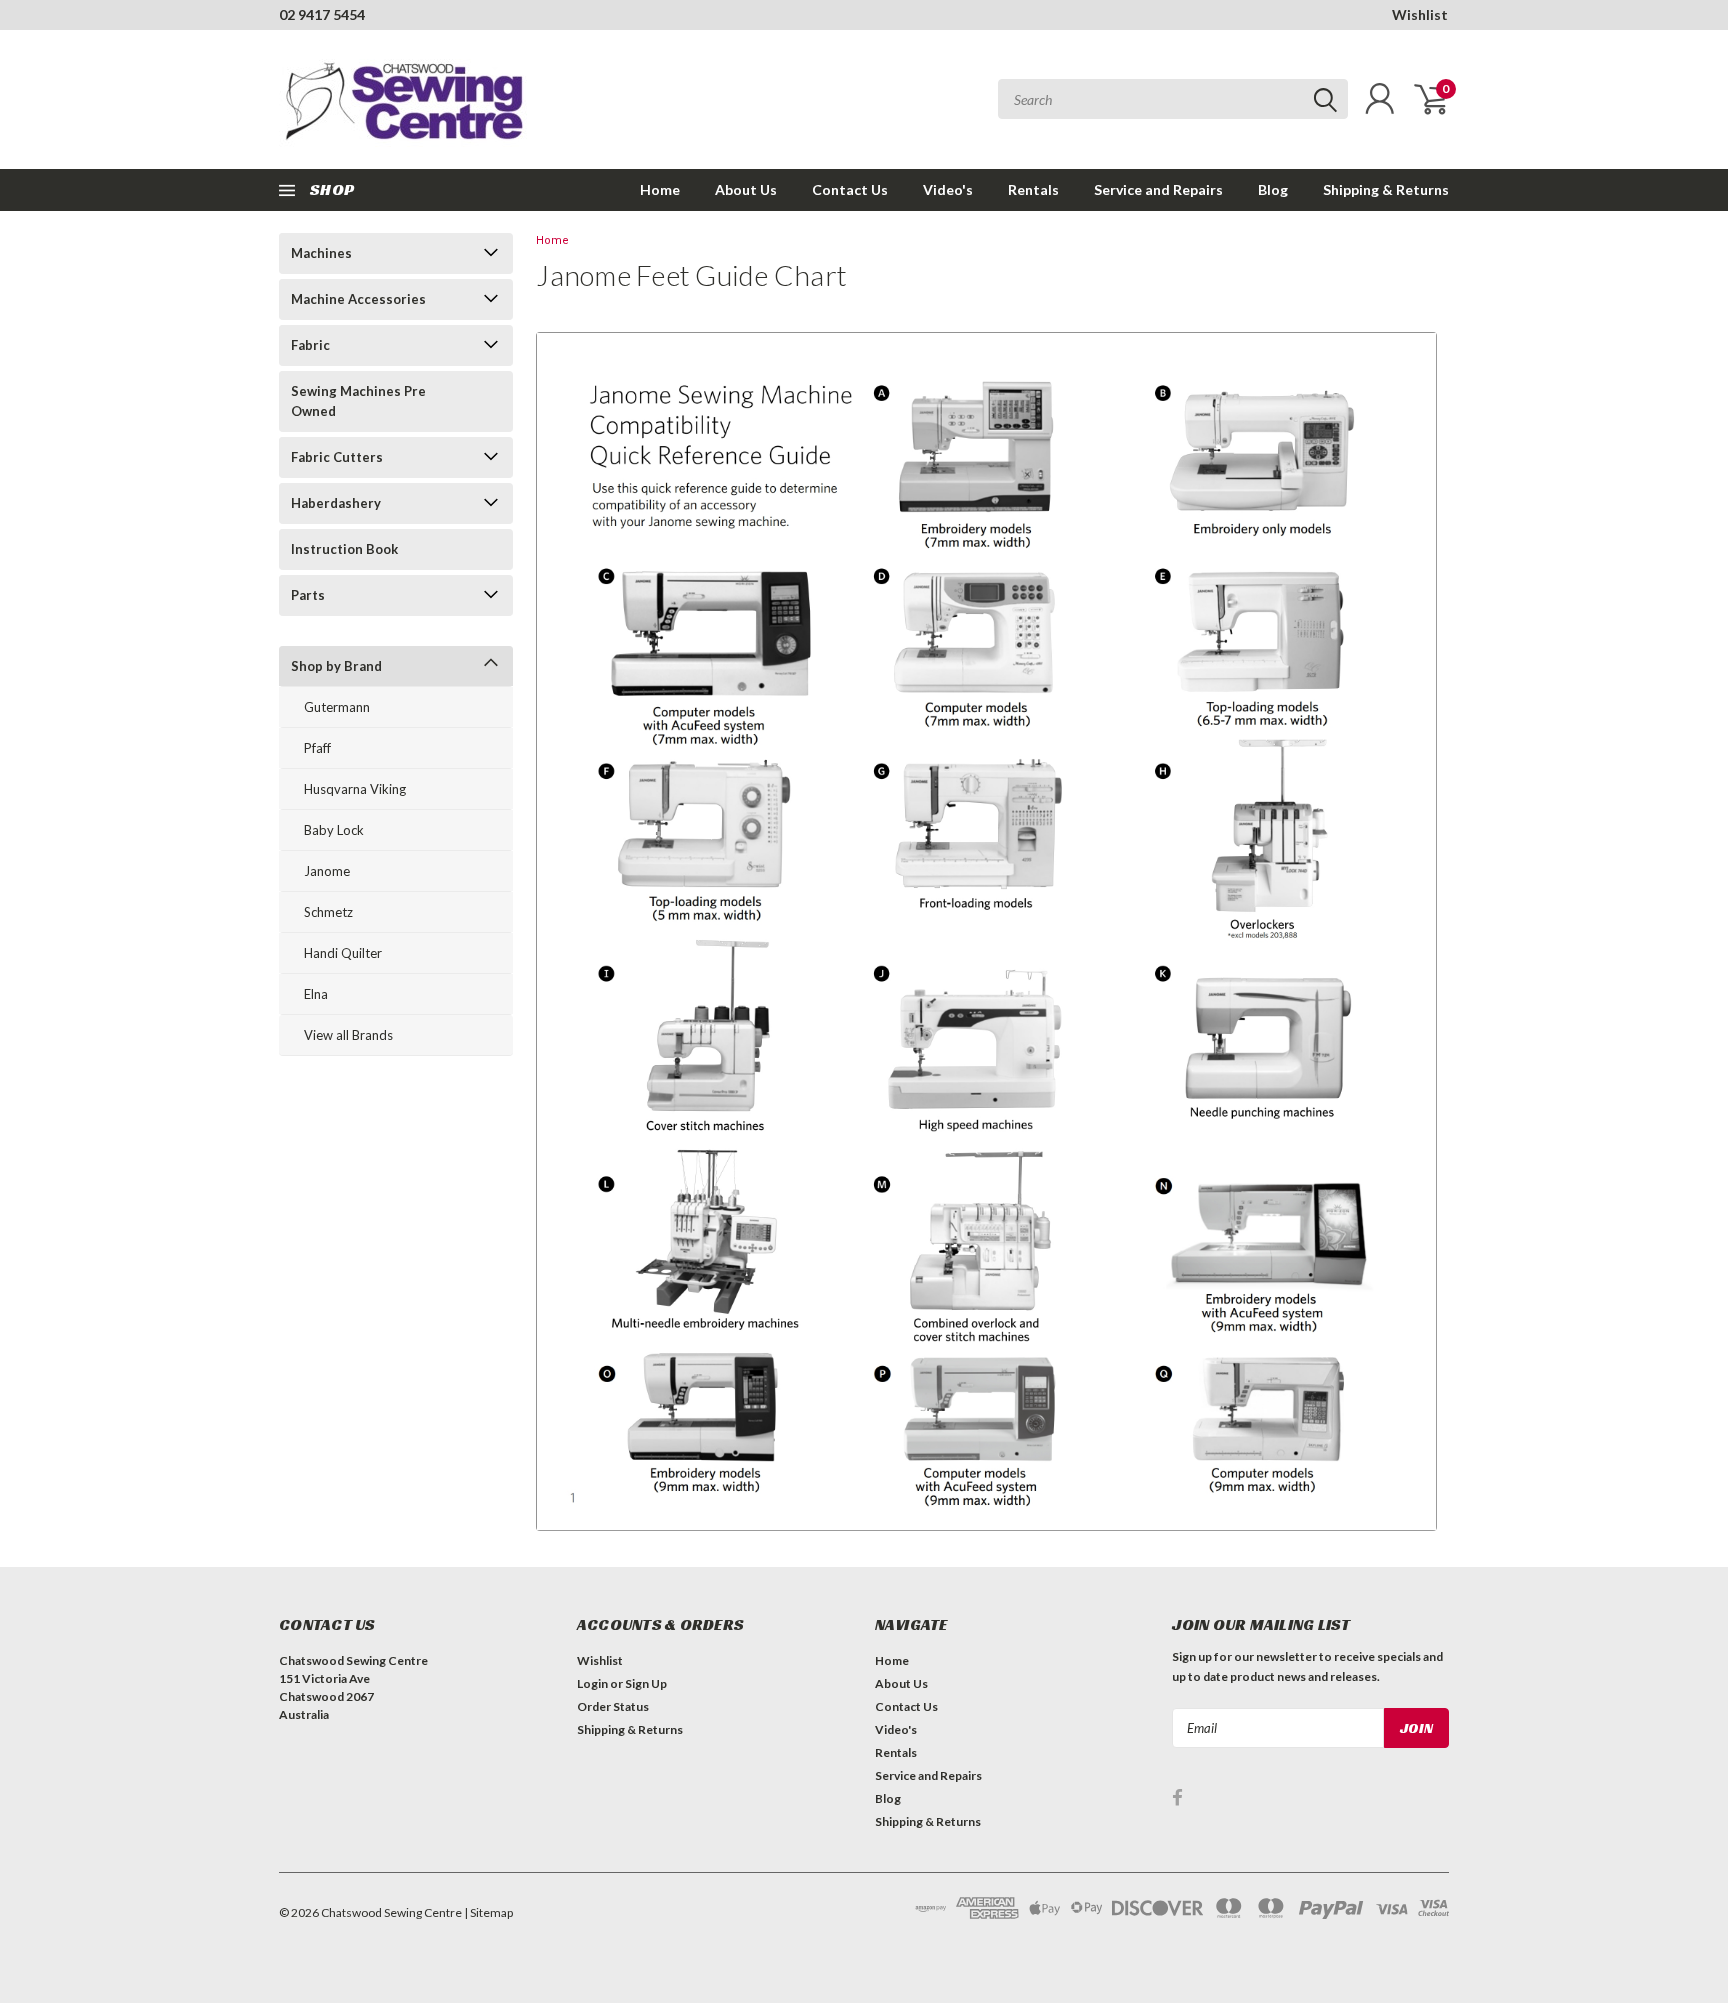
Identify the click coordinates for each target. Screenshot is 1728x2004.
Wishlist (1420, 14)
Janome (327, 871)
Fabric (310, 345)
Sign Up (646, 1683)
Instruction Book (344, 549)
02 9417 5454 (322, 14)
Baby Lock (334, 830)
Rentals (1033, 189)
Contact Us (850, 189)
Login (592, 1683)
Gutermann (337, 707)
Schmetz (328, 912)
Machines (321, 253)
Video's (948, 189)
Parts (308, 595)
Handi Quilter (343, 953)
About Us (746, 189)
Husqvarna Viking (355, 789)
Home (660, 189)
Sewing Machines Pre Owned (358, 401)
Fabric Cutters (337, 457)
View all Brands (348, 1035)
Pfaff (317, 748)
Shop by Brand (336, 666)
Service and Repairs (1158, 189)
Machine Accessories (358, 299)
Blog (1273, 189)
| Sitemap (488, 1912)
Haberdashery (336, 503)
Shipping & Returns (1386, 189)
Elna (316, 994)
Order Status (613, 1706)
